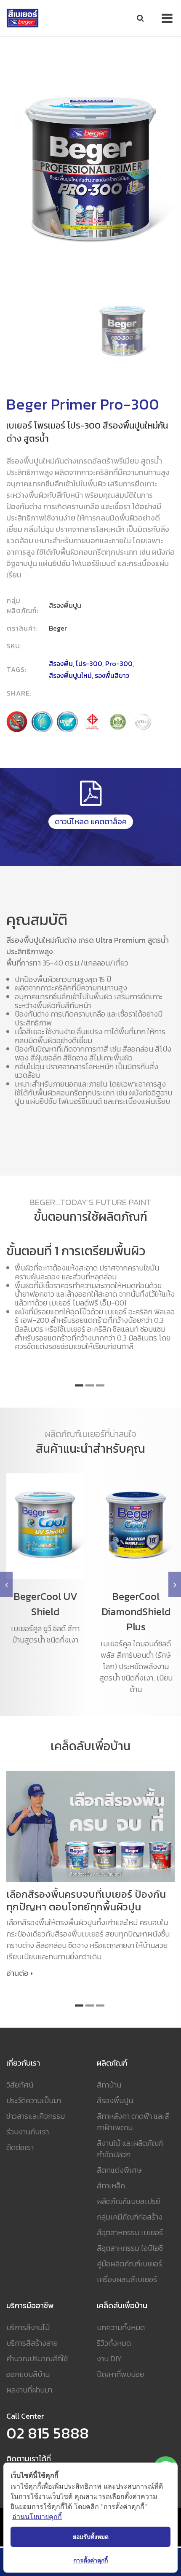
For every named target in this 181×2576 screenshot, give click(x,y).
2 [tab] (90, 1385)
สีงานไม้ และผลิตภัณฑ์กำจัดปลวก (130, 2149)
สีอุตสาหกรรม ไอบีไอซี (130, 2248)
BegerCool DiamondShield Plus (136, 1612)
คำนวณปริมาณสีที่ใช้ (37, 2359)
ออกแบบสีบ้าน (28, 2374)
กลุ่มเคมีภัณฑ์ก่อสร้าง (130, 2217)
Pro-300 (119, 664)
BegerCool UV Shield (45, 1604)
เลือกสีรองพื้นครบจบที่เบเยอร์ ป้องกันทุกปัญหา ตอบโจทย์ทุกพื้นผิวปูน (86, 1901)
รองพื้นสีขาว (112, 675)
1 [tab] (79, 1385)
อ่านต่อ (17, 1973)
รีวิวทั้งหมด (114, 2343)
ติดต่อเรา (20, 2147)
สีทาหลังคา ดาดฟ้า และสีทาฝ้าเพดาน (133, 2122)
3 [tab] (100, 1385)
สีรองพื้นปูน (115, 2100)
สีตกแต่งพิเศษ (119, 2170)
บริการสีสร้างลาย (32, 2343)
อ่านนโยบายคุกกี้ (37, 2517)
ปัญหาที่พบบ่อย (120, 2374)
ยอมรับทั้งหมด (91, 2537)
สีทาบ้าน (109, 2085)
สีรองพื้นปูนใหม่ (70, 675)
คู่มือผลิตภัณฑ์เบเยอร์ (129, 2264)
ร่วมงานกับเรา (28, 2132)
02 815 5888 (48, 2433)
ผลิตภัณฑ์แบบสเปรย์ (128, 2201)
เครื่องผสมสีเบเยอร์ (127, 2279)
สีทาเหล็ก (111, 2186)
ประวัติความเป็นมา (34, 2100)
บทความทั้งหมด (121, 2327)
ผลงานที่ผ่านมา (29, 2390)
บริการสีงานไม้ (28, 2327)
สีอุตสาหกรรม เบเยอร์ (130, 2232)
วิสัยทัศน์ (20, 2085)
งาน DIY (109, 2359)
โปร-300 (89, 664)
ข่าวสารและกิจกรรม (36, 2116)
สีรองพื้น (61, 664)
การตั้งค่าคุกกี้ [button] (90, 2560)
